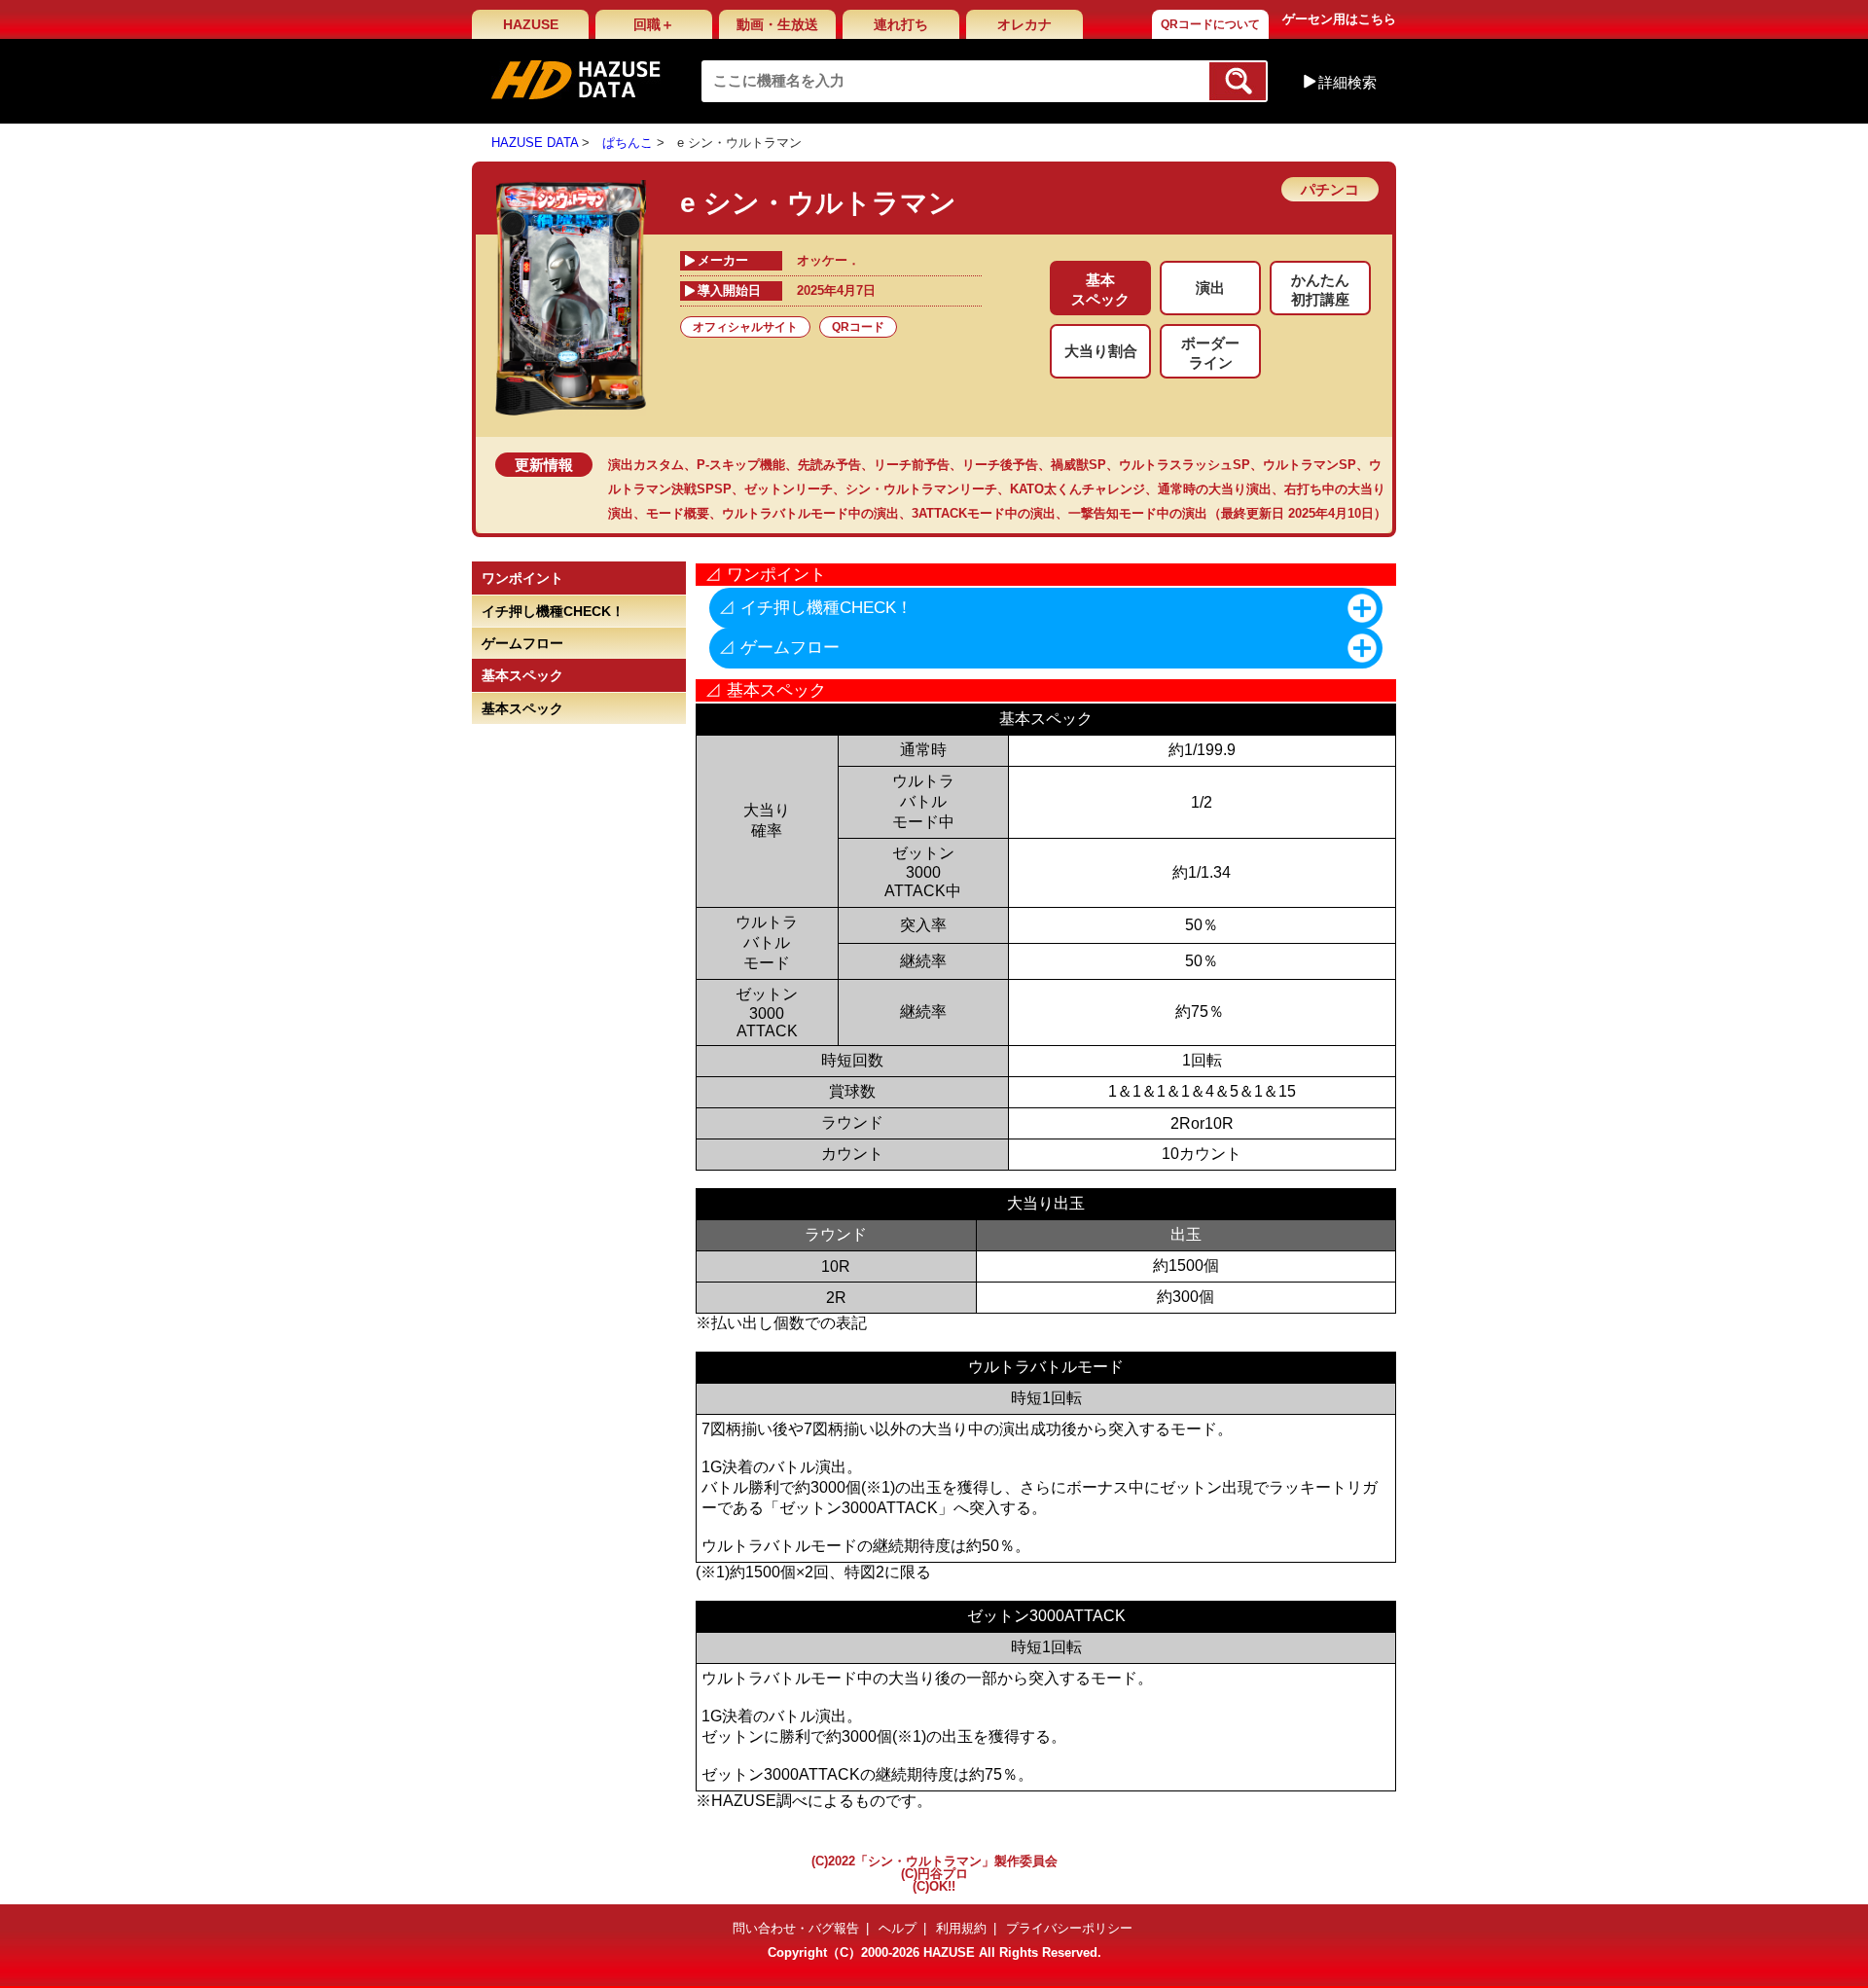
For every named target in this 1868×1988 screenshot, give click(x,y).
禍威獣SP (1078, 465)
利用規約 (961, 1928)
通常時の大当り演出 (1215, 489)
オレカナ (1024, 24)
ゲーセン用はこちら (1339, 19)
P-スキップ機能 (741, 465)
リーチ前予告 (912, 465)
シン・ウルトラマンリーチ (921, 489)
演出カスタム (646, 465)
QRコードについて (1210, 24)
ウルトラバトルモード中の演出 (810, 513)
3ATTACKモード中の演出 (984, 513)
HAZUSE (531, 24)
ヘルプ (898, 1928)
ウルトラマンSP (1310, 465)
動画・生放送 (777, 24)
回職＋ (654, 24)
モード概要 (678, 513)
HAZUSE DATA (535, 143)
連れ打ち (901, 24)
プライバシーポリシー (1069, 1928)
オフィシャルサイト (745, 327)
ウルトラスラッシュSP (1185, 465)
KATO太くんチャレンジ (1078, 489)
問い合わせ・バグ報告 (796, 1928)
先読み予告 (829, 465)
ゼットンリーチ (789, 489)
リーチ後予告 (1000, 465)
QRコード (858, 327)
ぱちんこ (628, 143)
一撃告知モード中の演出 (1138, 513)
